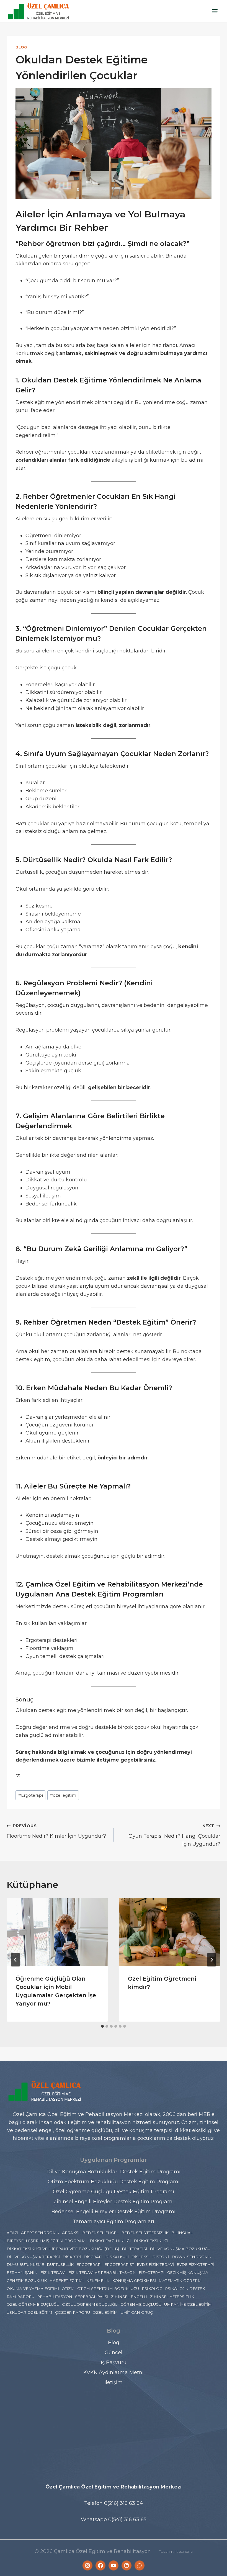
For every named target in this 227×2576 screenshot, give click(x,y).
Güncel (114, 2353)
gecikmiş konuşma (188, 2272)
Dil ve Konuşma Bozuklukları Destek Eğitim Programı (114, 2172)
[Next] (211, 1960)
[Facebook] (100, 2565)
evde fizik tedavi (155, 2264)
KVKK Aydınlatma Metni (114, 2372)
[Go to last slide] (16, 1960)
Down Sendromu (191, 2257)
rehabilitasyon (55, 2297)
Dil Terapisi (134, 2249)
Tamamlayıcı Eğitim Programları (114, 2222)
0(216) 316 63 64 (123, 2503)
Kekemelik (98, 2281)
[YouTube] (114, 2565)
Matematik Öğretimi (181, 2281)
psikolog (152, 2289)
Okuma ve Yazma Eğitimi (33, 2289)
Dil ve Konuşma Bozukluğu (180, 2249)
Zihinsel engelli (129, 2297)
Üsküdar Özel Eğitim (29, 2312)
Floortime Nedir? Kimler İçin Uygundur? (56, 1831)
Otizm (68, 2289)
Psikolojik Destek (185, 2289)
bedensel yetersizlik (145, 2233)
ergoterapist (119, 2264)
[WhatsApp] (140, 2565)
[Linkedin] (127, 2565)
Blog (21, 47)
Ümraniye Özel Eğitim (188, 2304)
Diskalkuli (117, 2257)
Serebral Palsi (92, 2297)
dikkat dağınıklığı (110, 2241)
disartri (72, 2257)
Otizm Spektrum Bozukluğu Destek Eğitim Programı (114, 2182)
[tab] (102, 2026)
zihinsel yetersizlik (172, 2297)
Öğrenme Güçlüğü (141, 2304)
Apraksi (71, 2233)
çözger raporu (73, 2312)
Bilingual (182, 2233)
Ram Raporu (20, 2297)
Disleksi (140, 2257)
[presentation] (57, 1932)
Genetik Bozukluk (27, 2281)
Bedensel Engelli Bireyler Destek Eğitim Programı (114, 2212)
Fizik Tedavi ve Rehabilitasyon (102, 2272)
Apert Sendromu (40, 2233)
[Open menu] (215, 11)
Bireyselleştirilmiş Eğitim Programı (47, 2241)
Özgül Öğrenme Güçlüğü (90, 2304)
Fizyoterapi (152, 2272)
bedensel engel (100, 2233)
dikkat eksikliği (151, 2241)
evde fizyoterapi (195, 2264)
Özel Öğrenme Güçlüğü (33, 2304)
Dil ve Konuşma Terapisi (33, 2257)
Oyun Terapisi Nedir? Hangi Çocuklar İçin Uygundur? (174, 1835)
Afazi (12, 2233)
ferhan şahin (22, 2272)
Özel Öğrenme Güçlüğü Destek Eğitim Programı (114, 2192)
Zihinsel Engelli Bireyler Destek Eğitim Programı (114, 2202)
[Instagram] (87, 2565)
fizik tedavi (53, 2272)
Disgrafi (93, 2257)
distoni (161, 2257)
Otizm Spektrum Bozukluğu (108, 2289)
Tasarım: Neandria (176, 2551)
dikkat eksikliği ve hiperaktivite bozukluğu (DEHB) (63, 2249)
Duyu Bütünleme (25, 2264)
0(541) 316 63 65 (127, 2520)
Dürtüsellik (60, 2264)
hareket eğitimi (67, 2281)
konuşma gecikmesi (134, 2281)
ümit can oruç (137, 2312)
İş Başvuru (114, 2362)
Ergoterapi (31, 1795)
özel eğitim (63, 1795)
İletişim (114, 2382)
